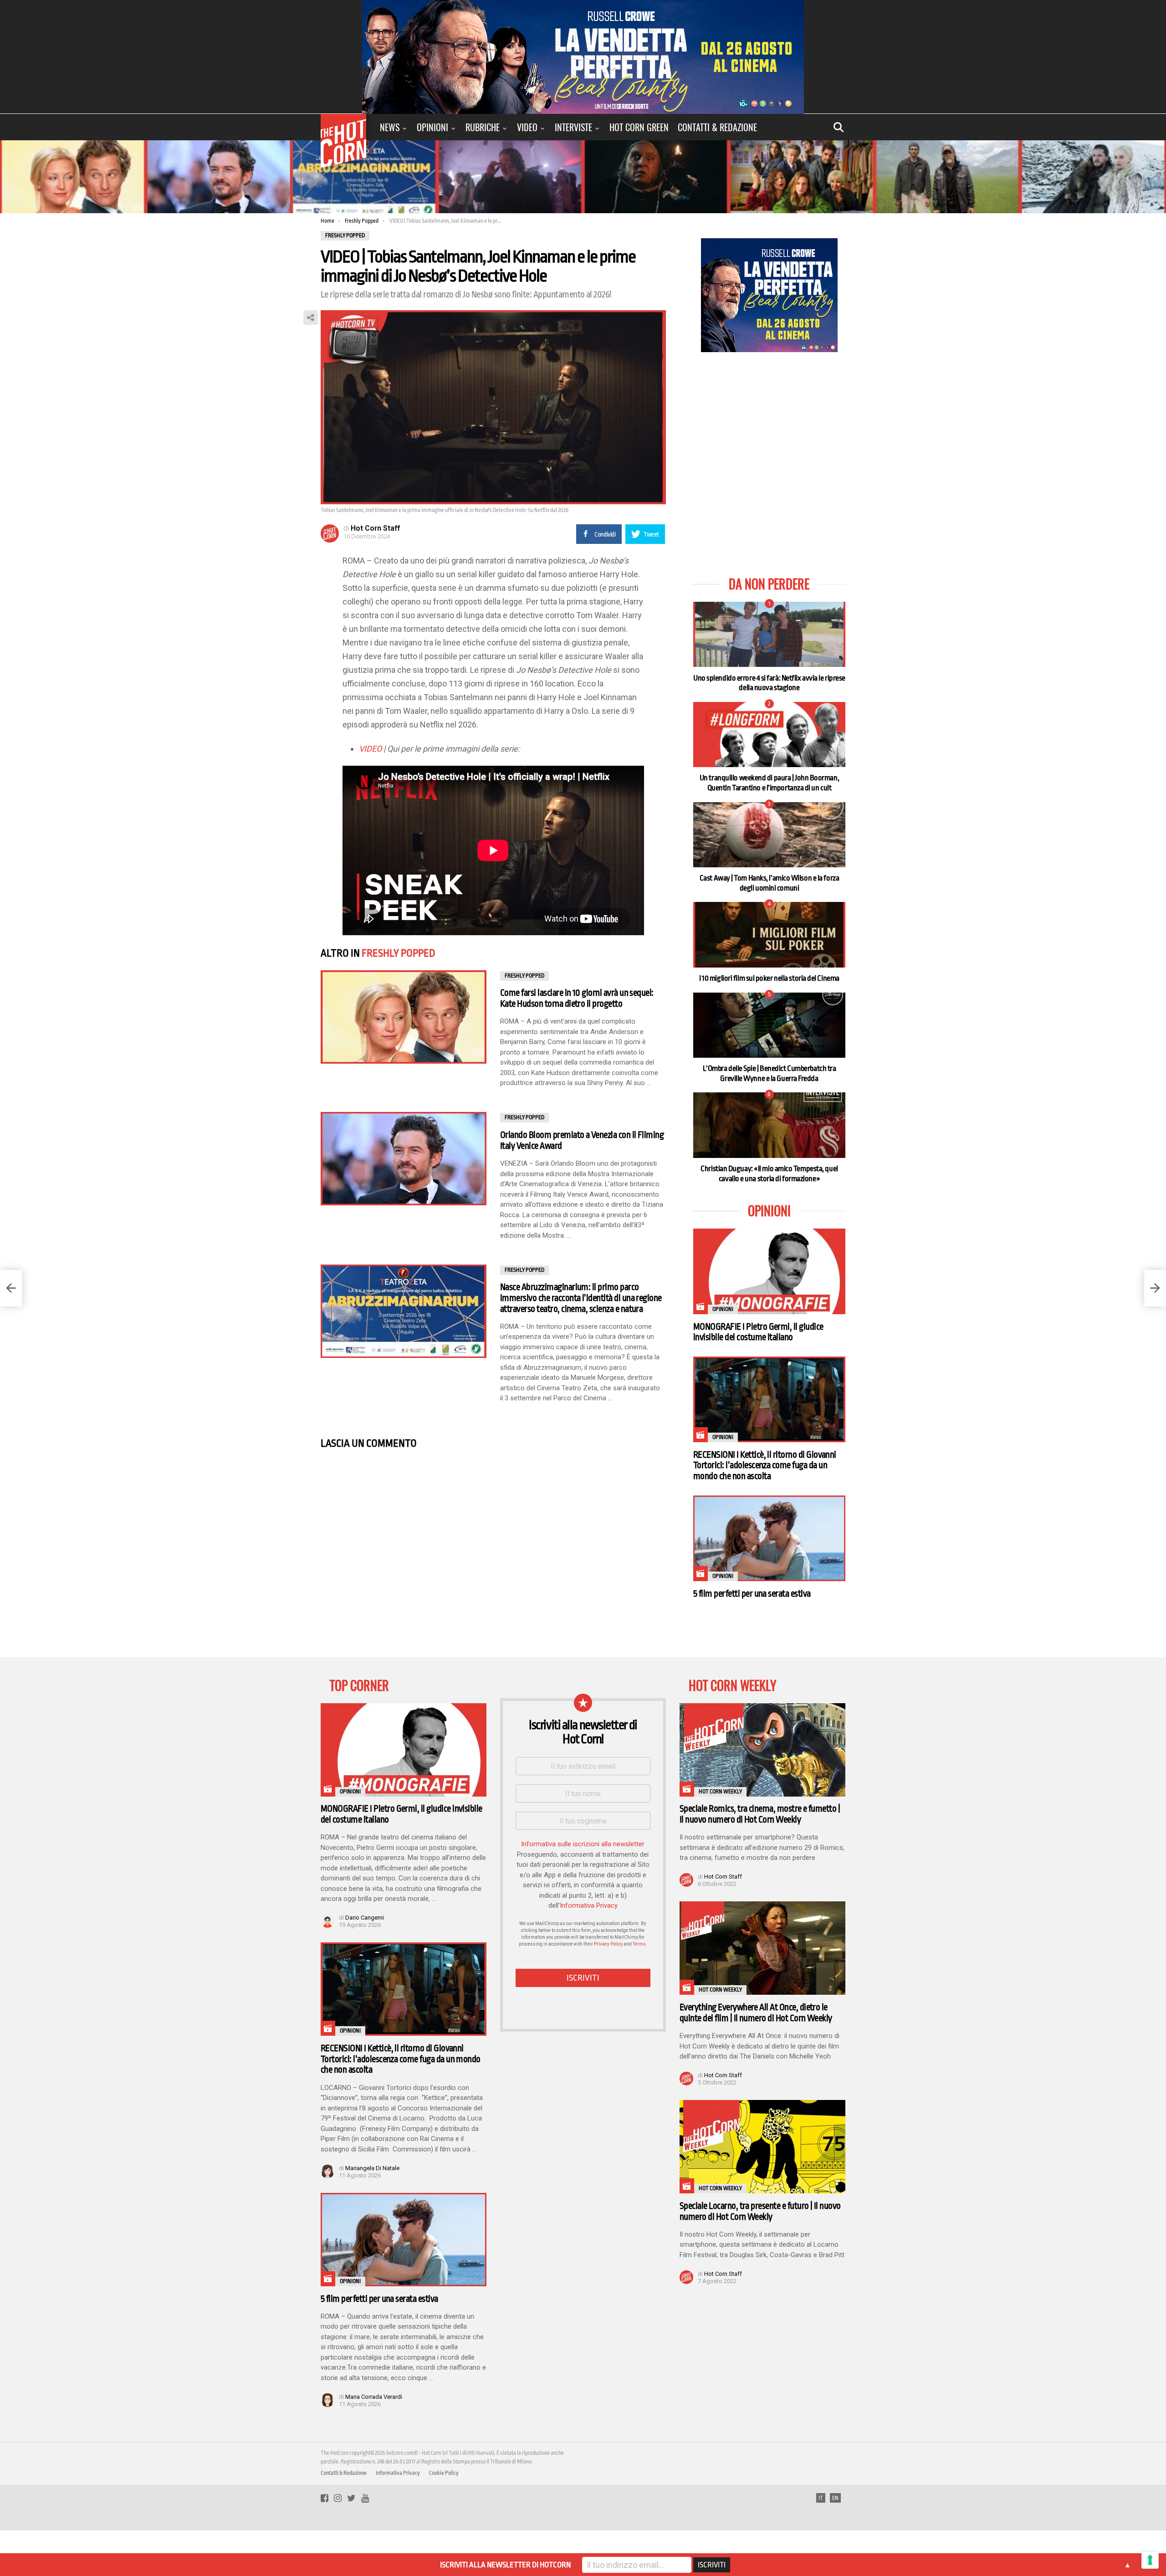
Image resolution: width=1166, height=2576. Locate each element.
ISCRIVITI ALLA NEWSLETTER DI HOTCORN (505, 2565)
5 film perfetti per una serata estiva (752, 1594)
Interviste (573, 127)
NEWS (390, 127)
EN (835, 2498)
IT (821, 2498)
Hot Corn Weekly (720, 1792)
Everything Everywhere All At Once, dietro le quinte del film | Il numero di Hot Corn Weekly (756, 2013)
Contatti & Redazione (717, 127)
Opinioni (432, 127)
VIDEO (370, 749)
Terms (639, 1944)
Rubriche (483, 127)
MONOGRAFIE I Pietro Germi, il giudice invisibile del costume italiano (758, 1332)
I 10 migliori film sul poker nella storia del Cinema (769, 978)
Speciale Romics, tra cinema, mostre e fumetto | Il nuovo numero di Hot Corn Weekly (760, 1814)
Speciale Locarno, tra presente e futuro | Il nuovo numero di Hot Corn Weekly (760, 2211)
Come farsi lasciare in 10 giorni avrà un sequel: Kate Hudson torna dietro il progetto (577, 998)
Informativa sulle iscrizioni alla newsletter (583, 1844)
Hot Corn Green (639, 127)
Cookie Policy (444, 2473)
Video (527, 127)
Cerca (839, 127)
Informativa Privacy (589, 1905)
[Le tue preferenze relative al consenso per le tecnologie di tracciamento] (1150, 2560)
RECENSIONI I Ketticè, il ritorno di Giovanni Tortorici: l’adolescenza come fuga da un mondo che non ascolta (765, 1465)
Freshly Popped (399, 953)
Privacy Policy (608, 1944)
